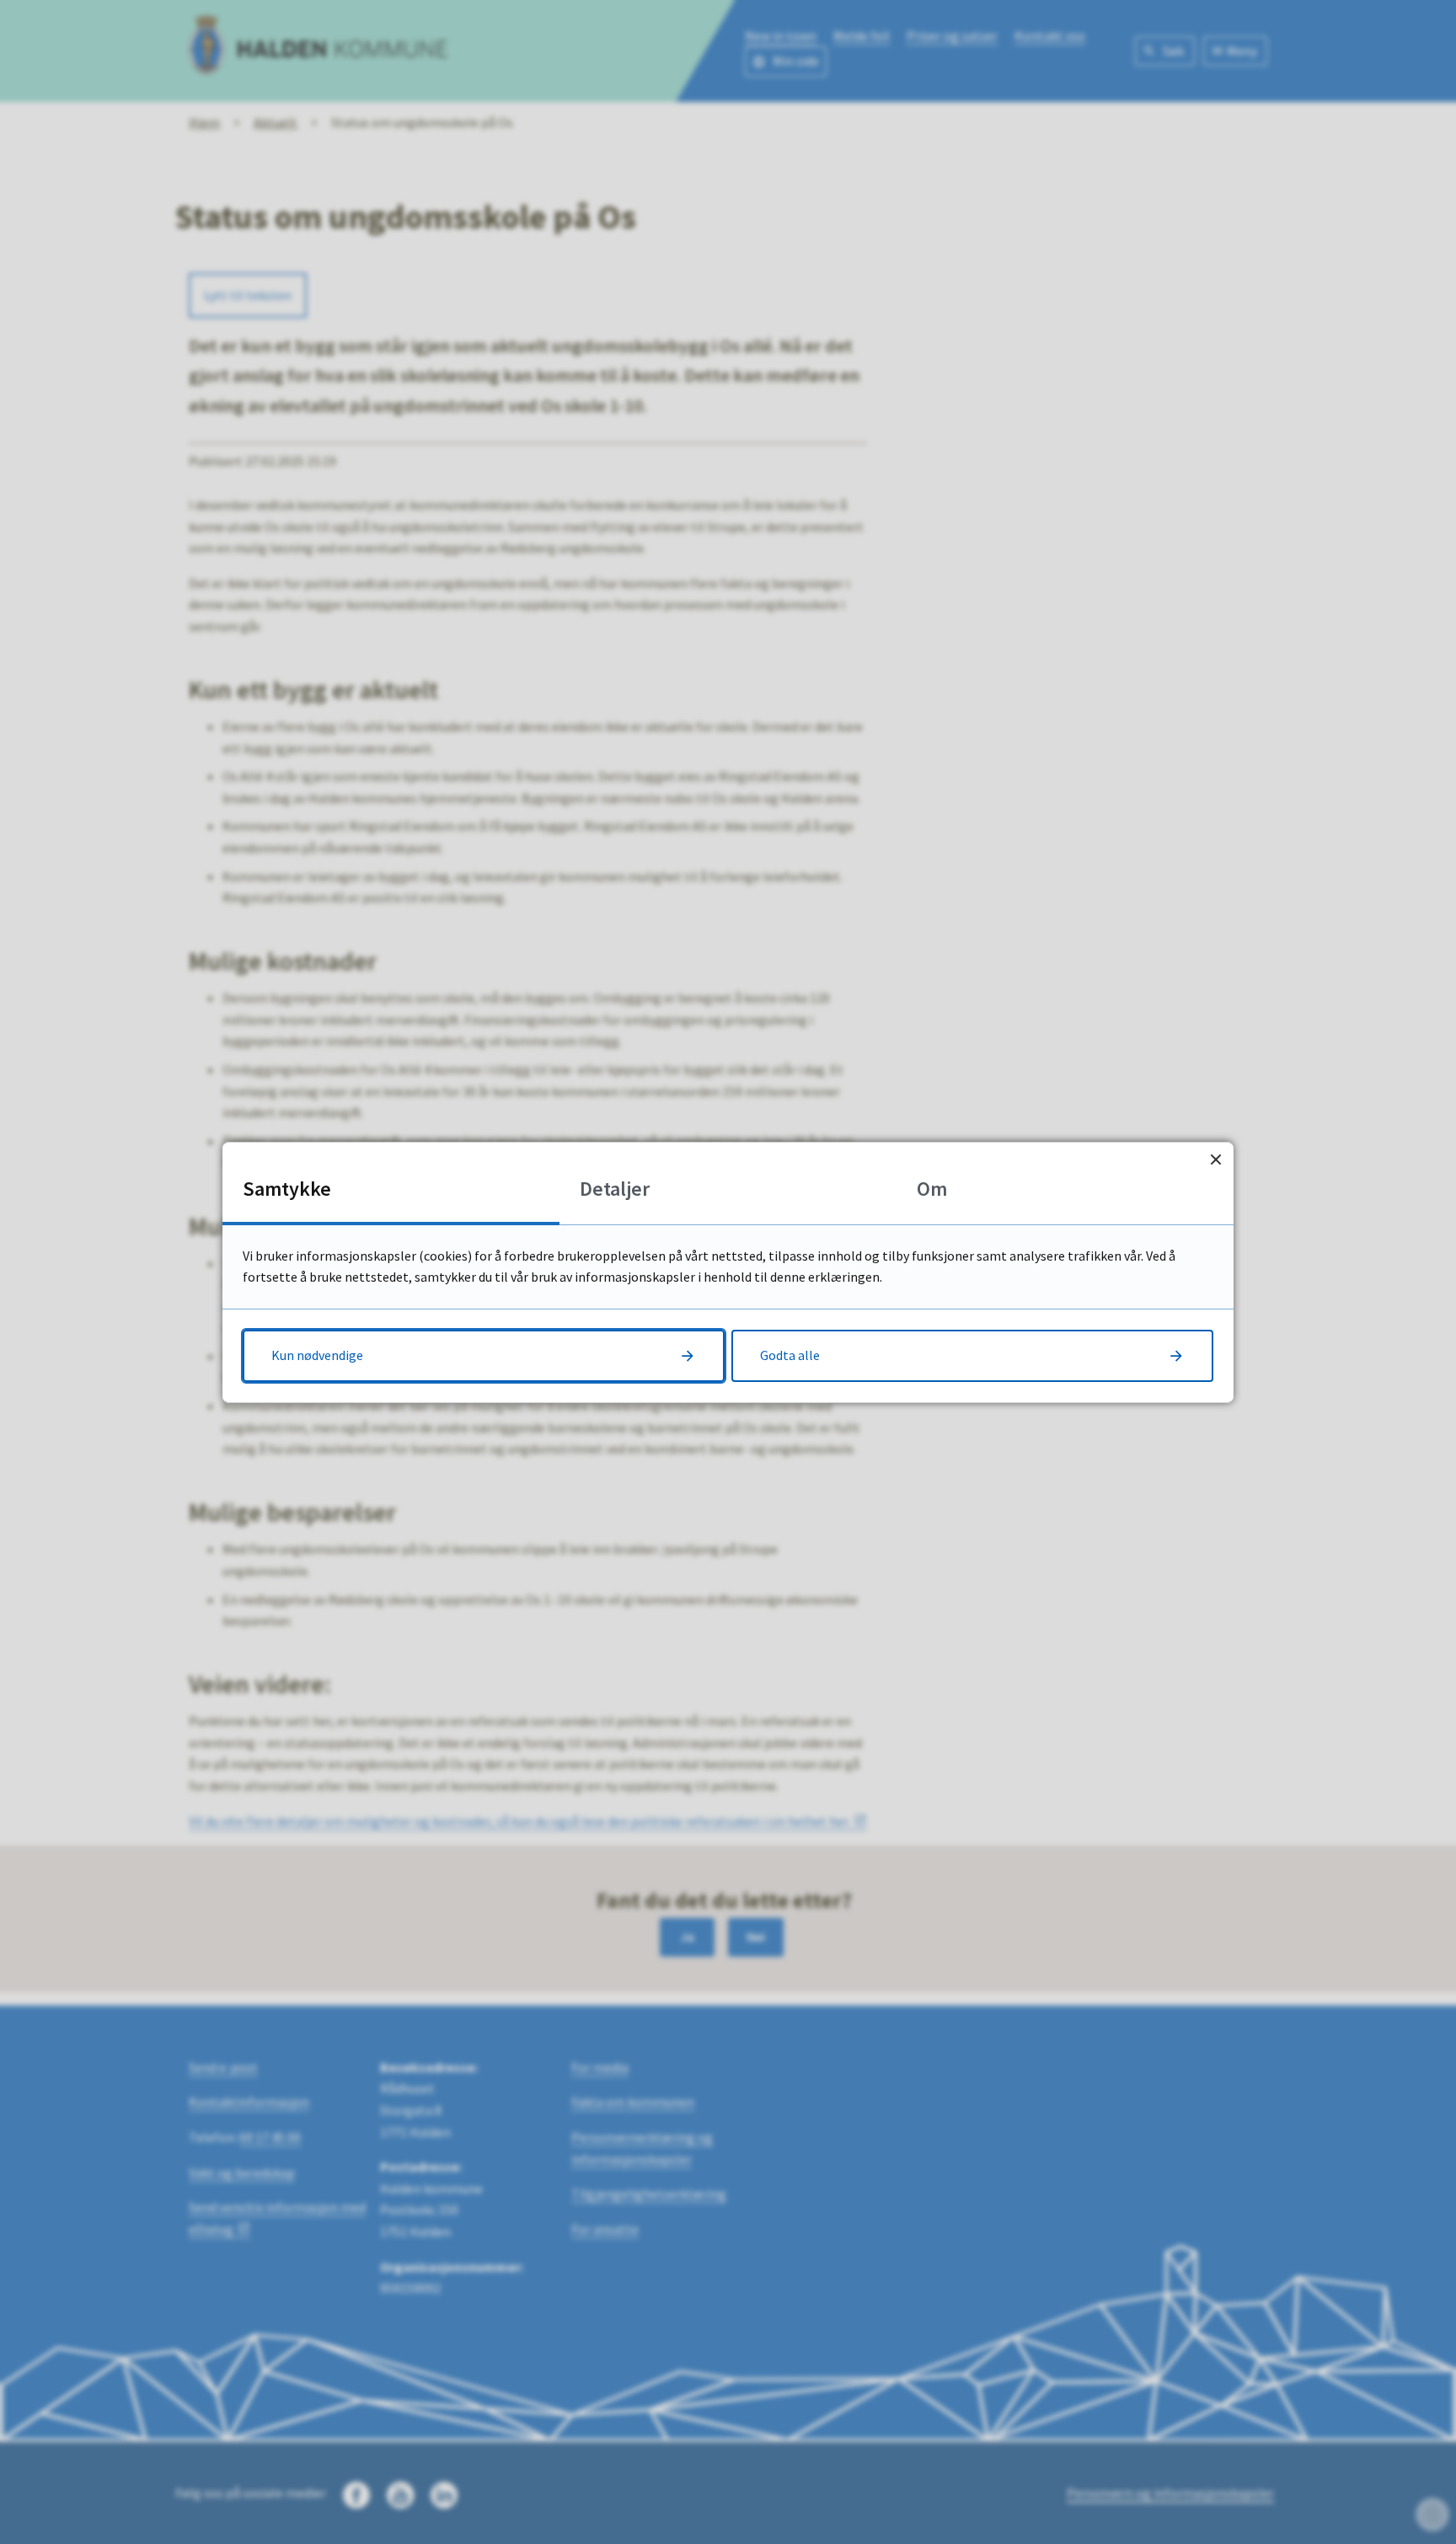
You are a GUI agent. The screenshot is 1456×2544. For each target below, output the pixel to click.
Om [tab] (932, 1188)
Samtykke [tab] (287, 1188)
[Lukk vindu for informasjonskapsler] (1215, 1159)
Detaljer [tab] (615, 1188)
